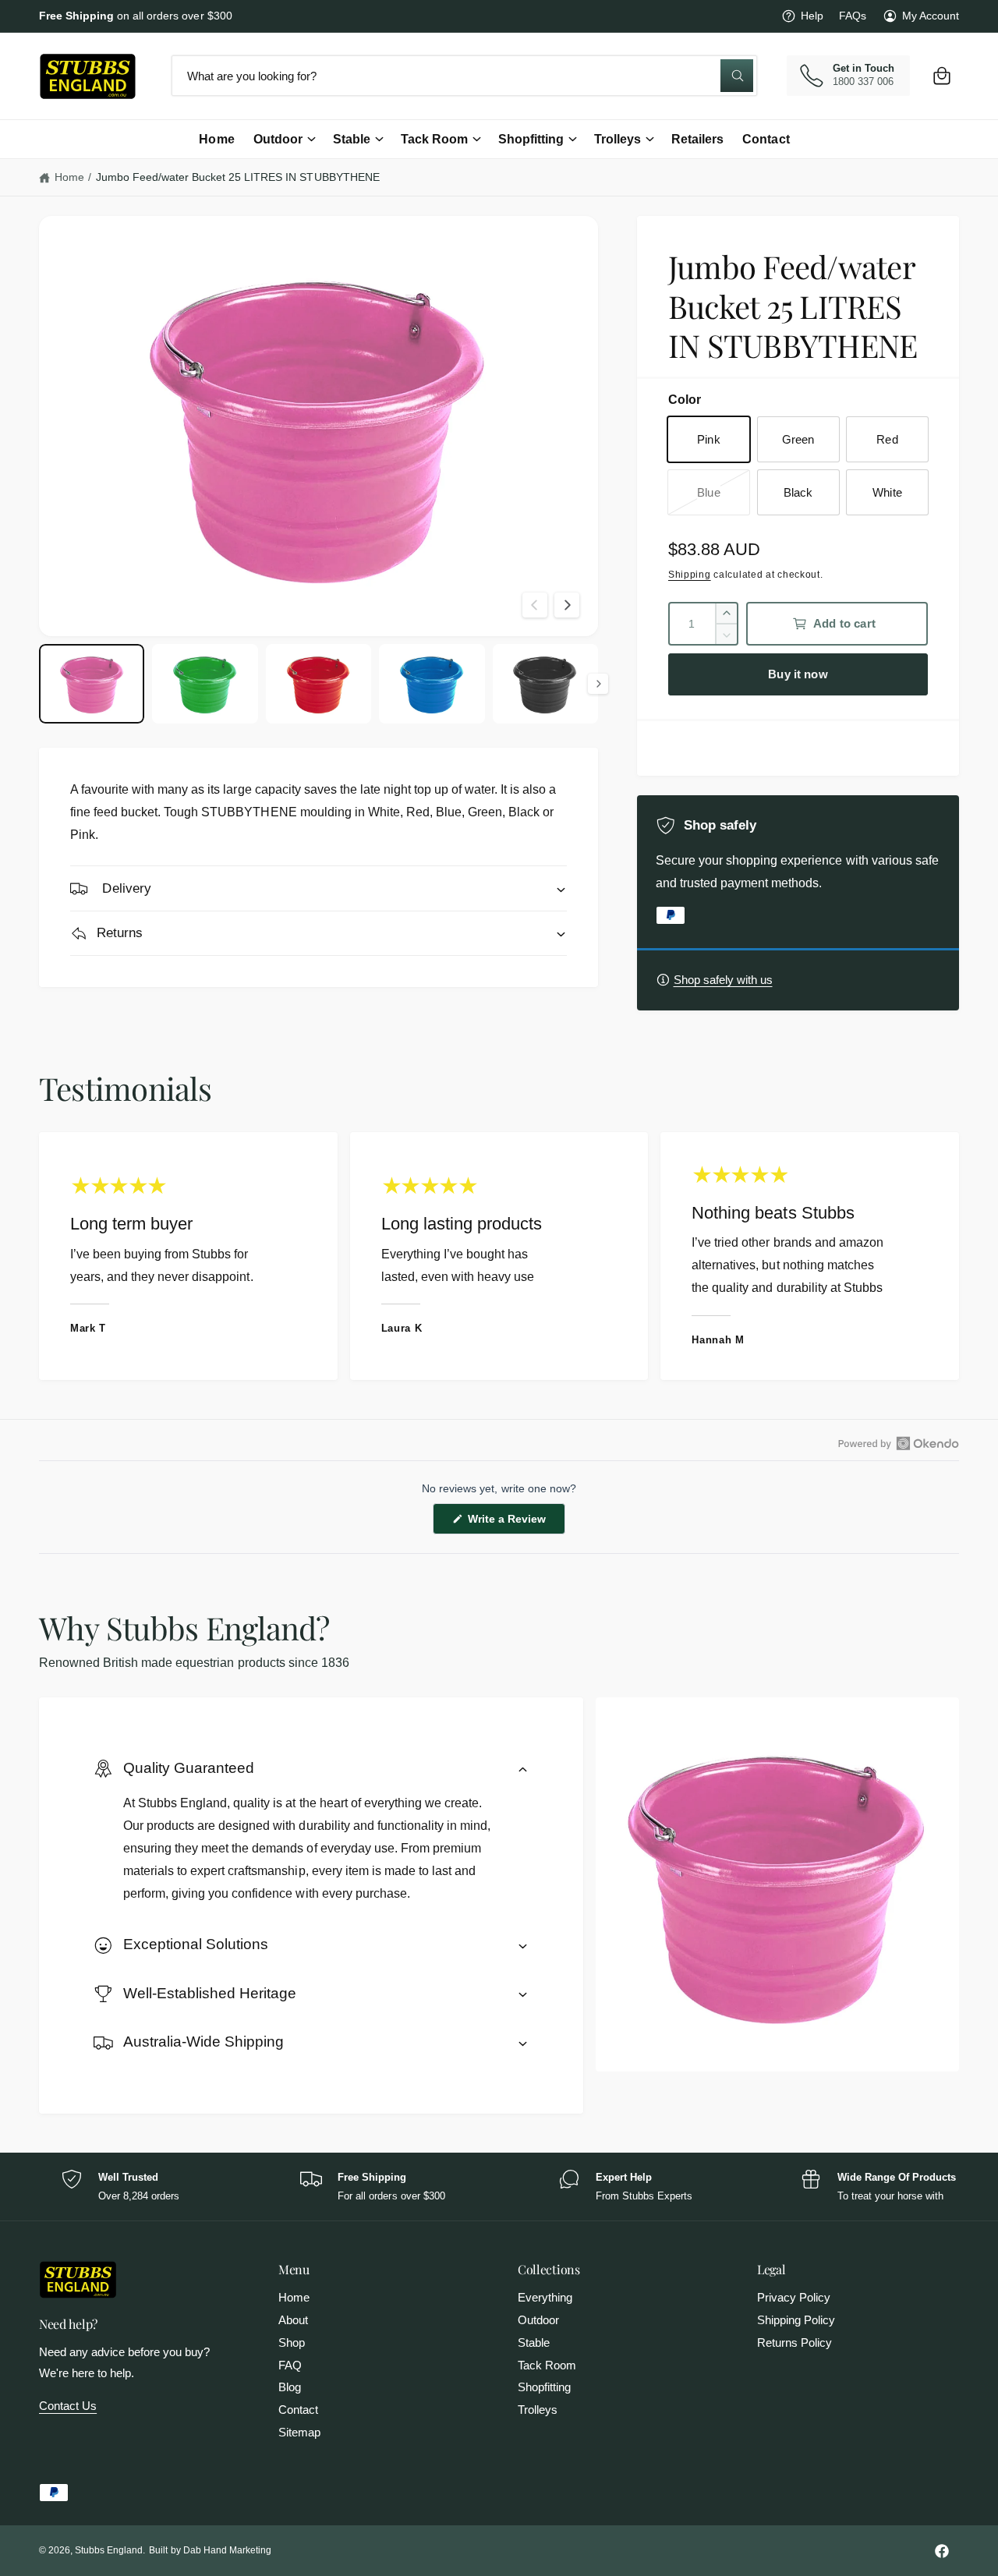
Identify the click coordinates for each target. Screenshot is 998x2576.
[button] (942, 76)
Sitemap (299, 2432)
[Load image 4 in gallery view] (432, 684)
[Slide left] (535, 605)
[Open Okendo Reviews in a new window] (899, 1443)
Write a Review (509, 1523)
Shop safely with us (723, 980)
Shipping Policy (796, 2320)
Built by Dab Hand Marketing (210, 2550)
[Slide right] (567, 605)
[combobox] (464, 76)
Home (69, 177)
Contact (298, 2410)
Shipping (690, 575)
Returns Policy (795, 2342)
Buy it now (798, 674)
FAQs (853, 16)
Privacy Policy (794, 2297)
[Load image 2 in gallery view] (205, 684)
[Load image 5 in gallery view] (545, 684)
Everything (545, 2297)
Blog (290, 2387)
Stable (352, 139)
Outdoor (278, 139)
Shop (292, 2342)
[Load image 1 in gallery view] (92, 684)
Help (812, 16)
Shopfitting (531, 139)
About (293, 2320)
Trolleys (618, 139)
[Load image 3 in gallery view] (319, 684)
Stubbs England (109, 2550)
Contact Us (68, 2406)
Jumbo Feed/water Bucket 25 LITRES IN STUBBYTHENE (238, 177)
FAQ (290, 2365)
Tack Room (434, 139)
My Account (931, 16)
